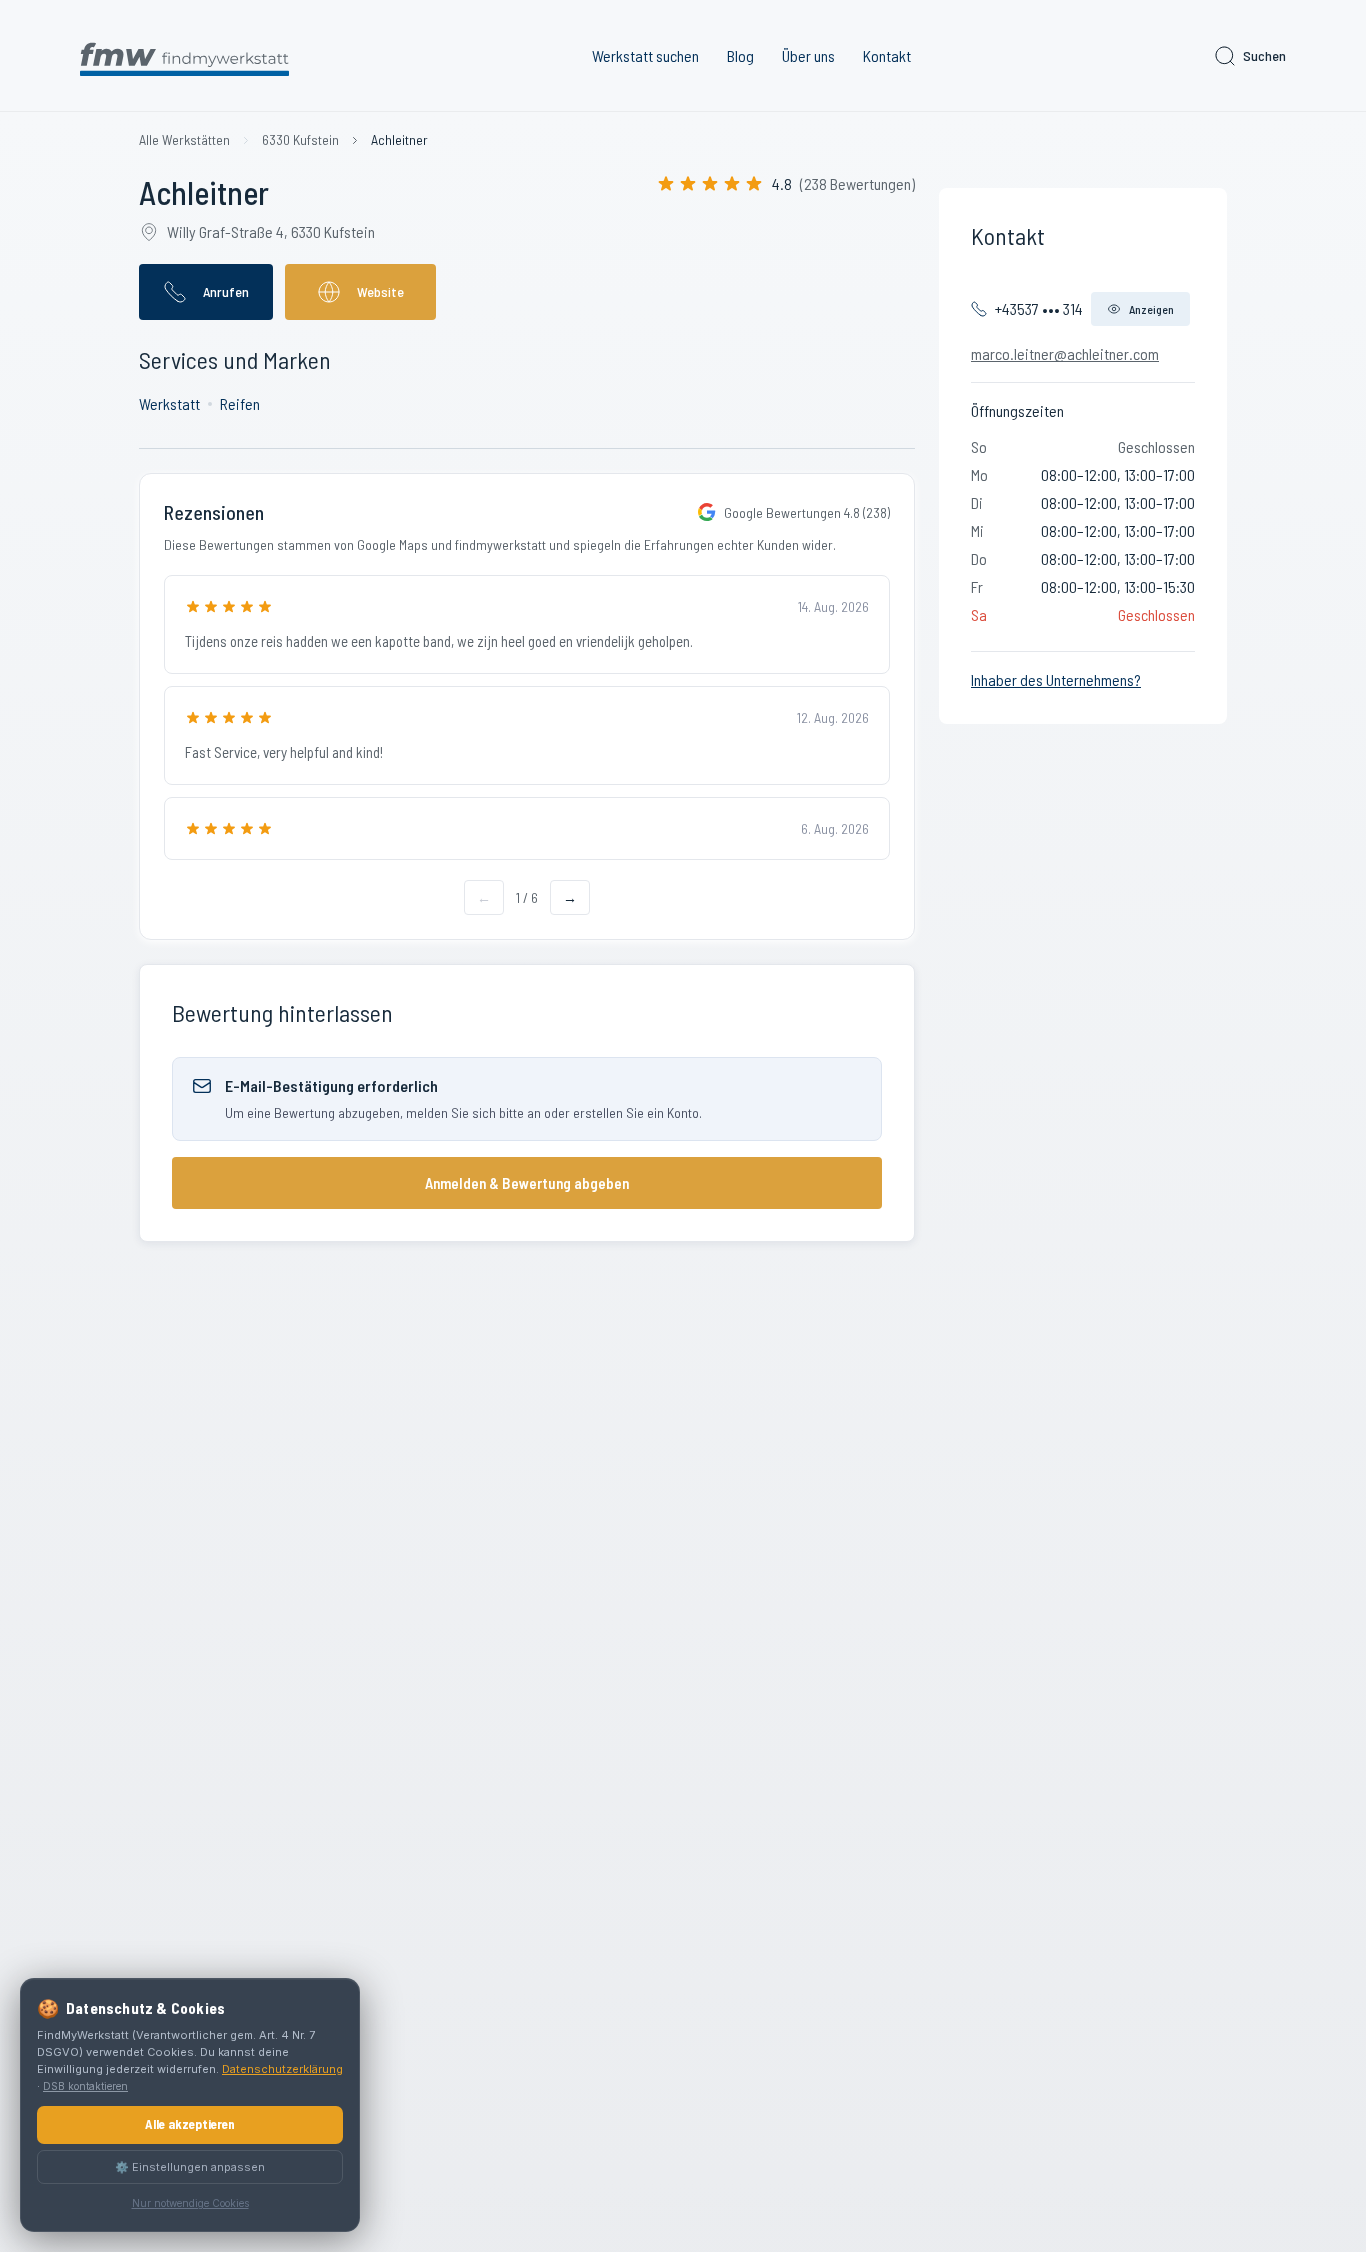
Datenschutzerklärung (282, 2069)
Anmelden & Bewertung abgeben (527, 1183)
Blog (740, 55)
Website (380, 291)
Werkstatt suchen (645, 55)
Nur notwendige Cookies (190, 2203)
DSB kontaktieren (85, 2086)
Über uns (808, 55)
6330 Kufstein (300, 139)
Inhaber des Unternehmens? (1056, 679)
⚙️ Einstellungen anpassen (190, 2167)
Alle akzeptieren (190, 2124)
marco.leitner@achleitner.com (1065, 353)
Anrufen (226, 291)
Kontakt (887, 55)
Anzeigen (1151, 309)
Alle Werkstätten (184, 139)
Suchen (1264, 55)
